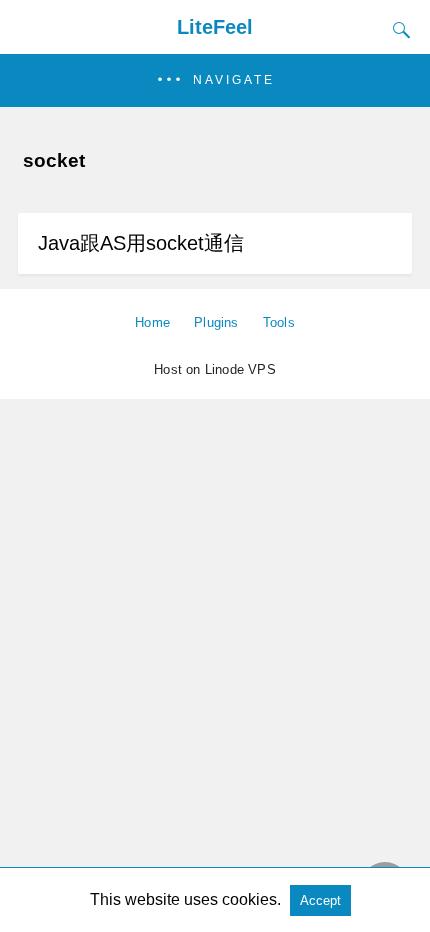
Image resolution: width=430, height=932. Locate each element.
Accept (320, 900)
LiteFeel (215, 27)
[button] (215, 80)
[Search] (397, 30)
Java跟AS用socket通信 (141, 243)
